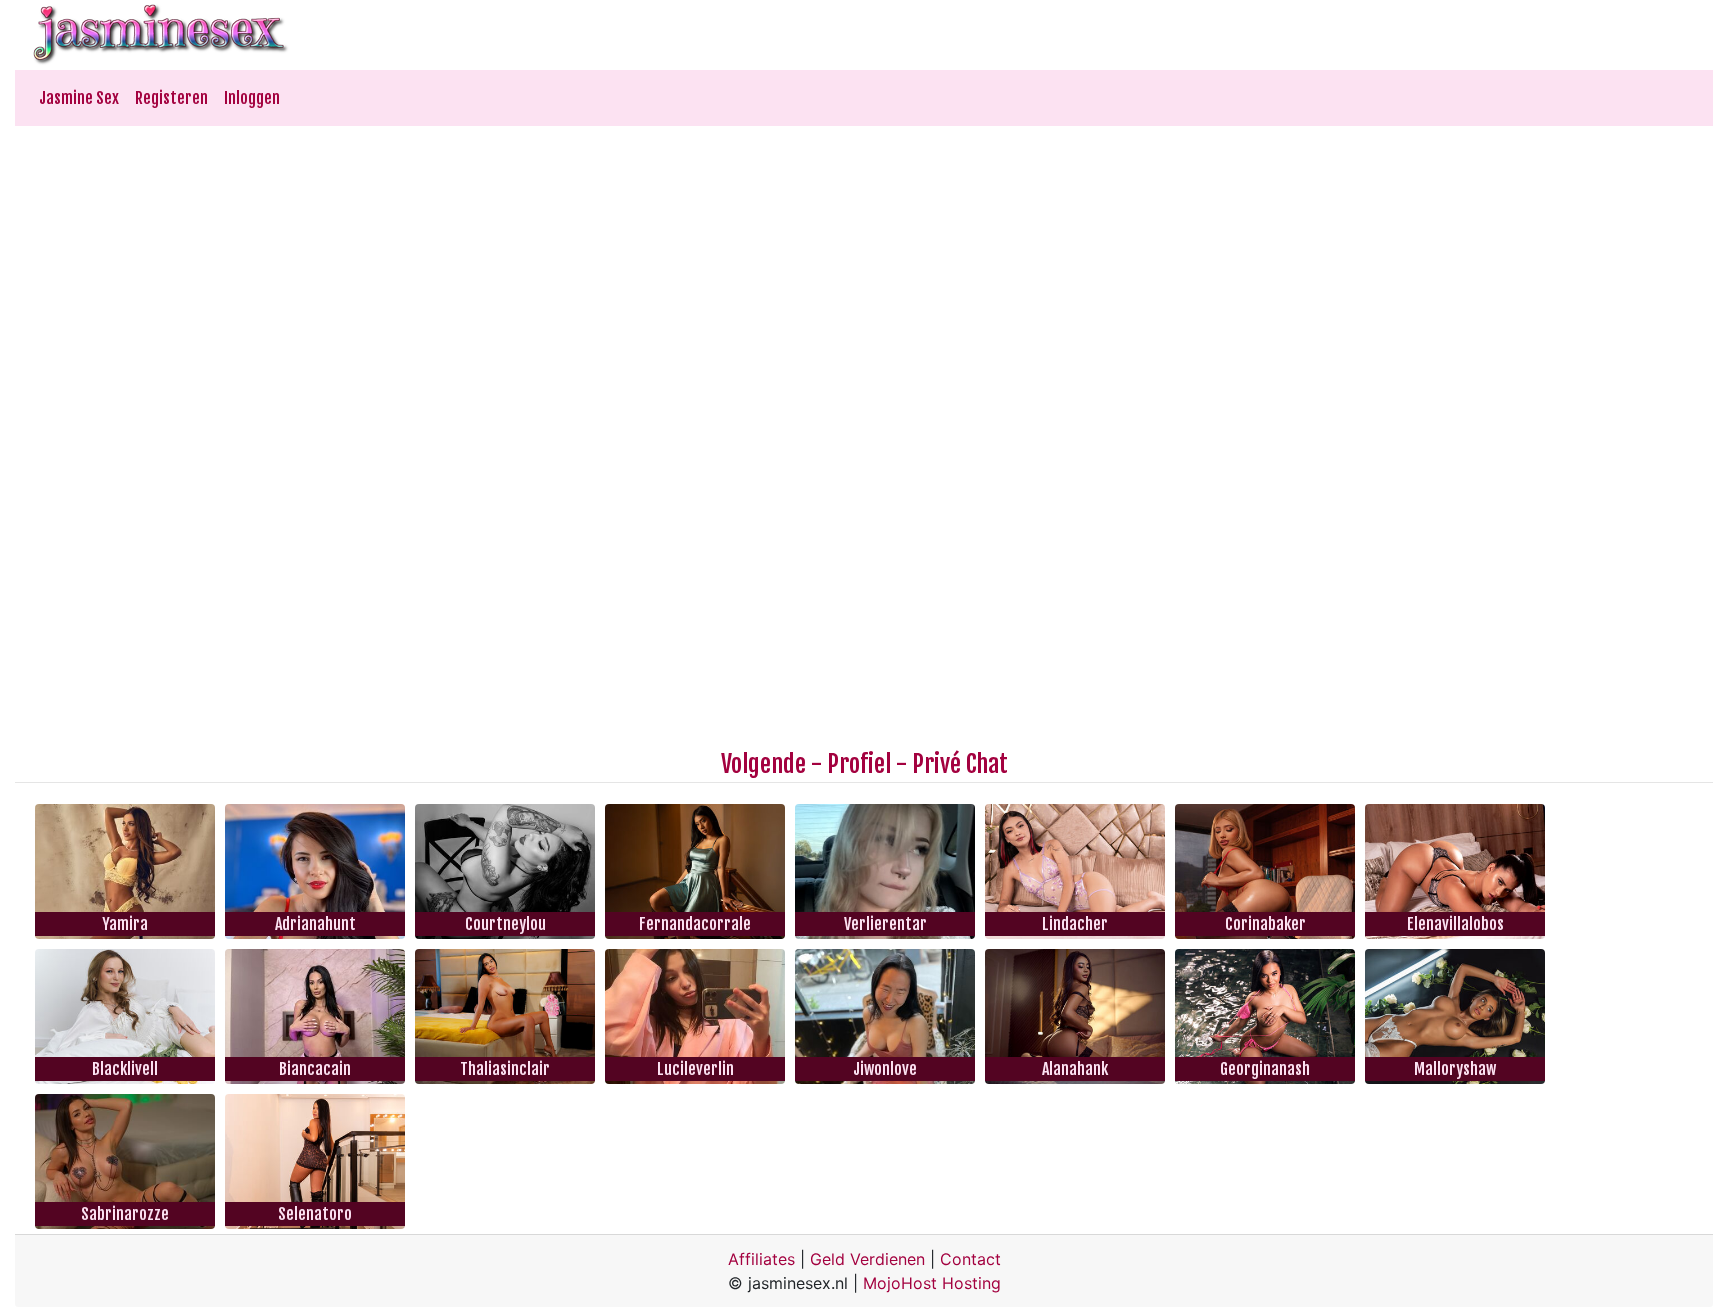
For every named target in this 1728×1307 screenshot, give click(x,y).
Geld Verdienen (867, 1259)
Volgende (763, 764)
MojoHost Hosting (932, 1283)
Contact (970, 1259)
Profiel (859, 764)
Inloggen (252, 98)
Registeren (171, 98)
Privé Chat (960, 764)
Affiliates (761, 1259)
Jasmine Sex (79, 98)
